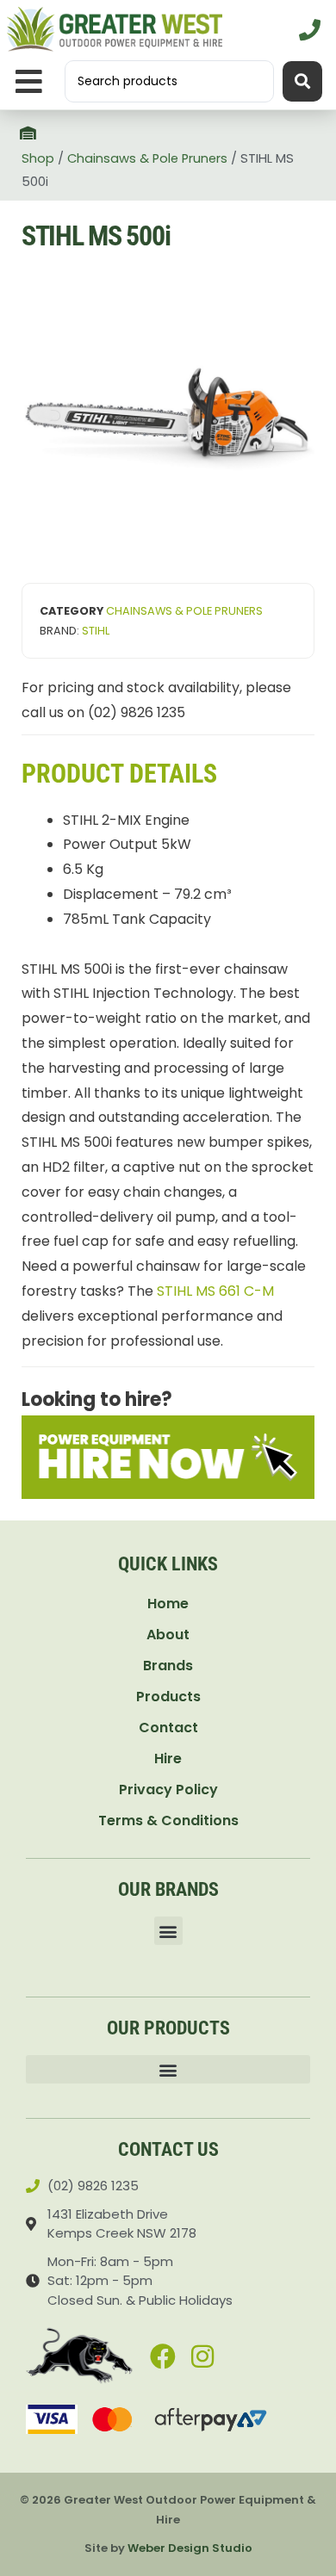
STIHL (96, 631)
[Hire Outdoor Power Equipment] (168, 1457)
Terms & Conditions (168, 1821)
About (168, 1635)
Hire (168, 1759)
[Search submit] (302, 81)
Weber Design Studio (190, 2548)
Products (168, 1697)
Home (168, 1604)
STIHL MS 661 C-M (215, 1291)
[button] (29, 81)
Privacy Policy (168, 1790)
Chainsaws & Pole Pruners (147, 158)
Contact (168, 1728)
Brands (168, 1666)
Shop (38, 158)
